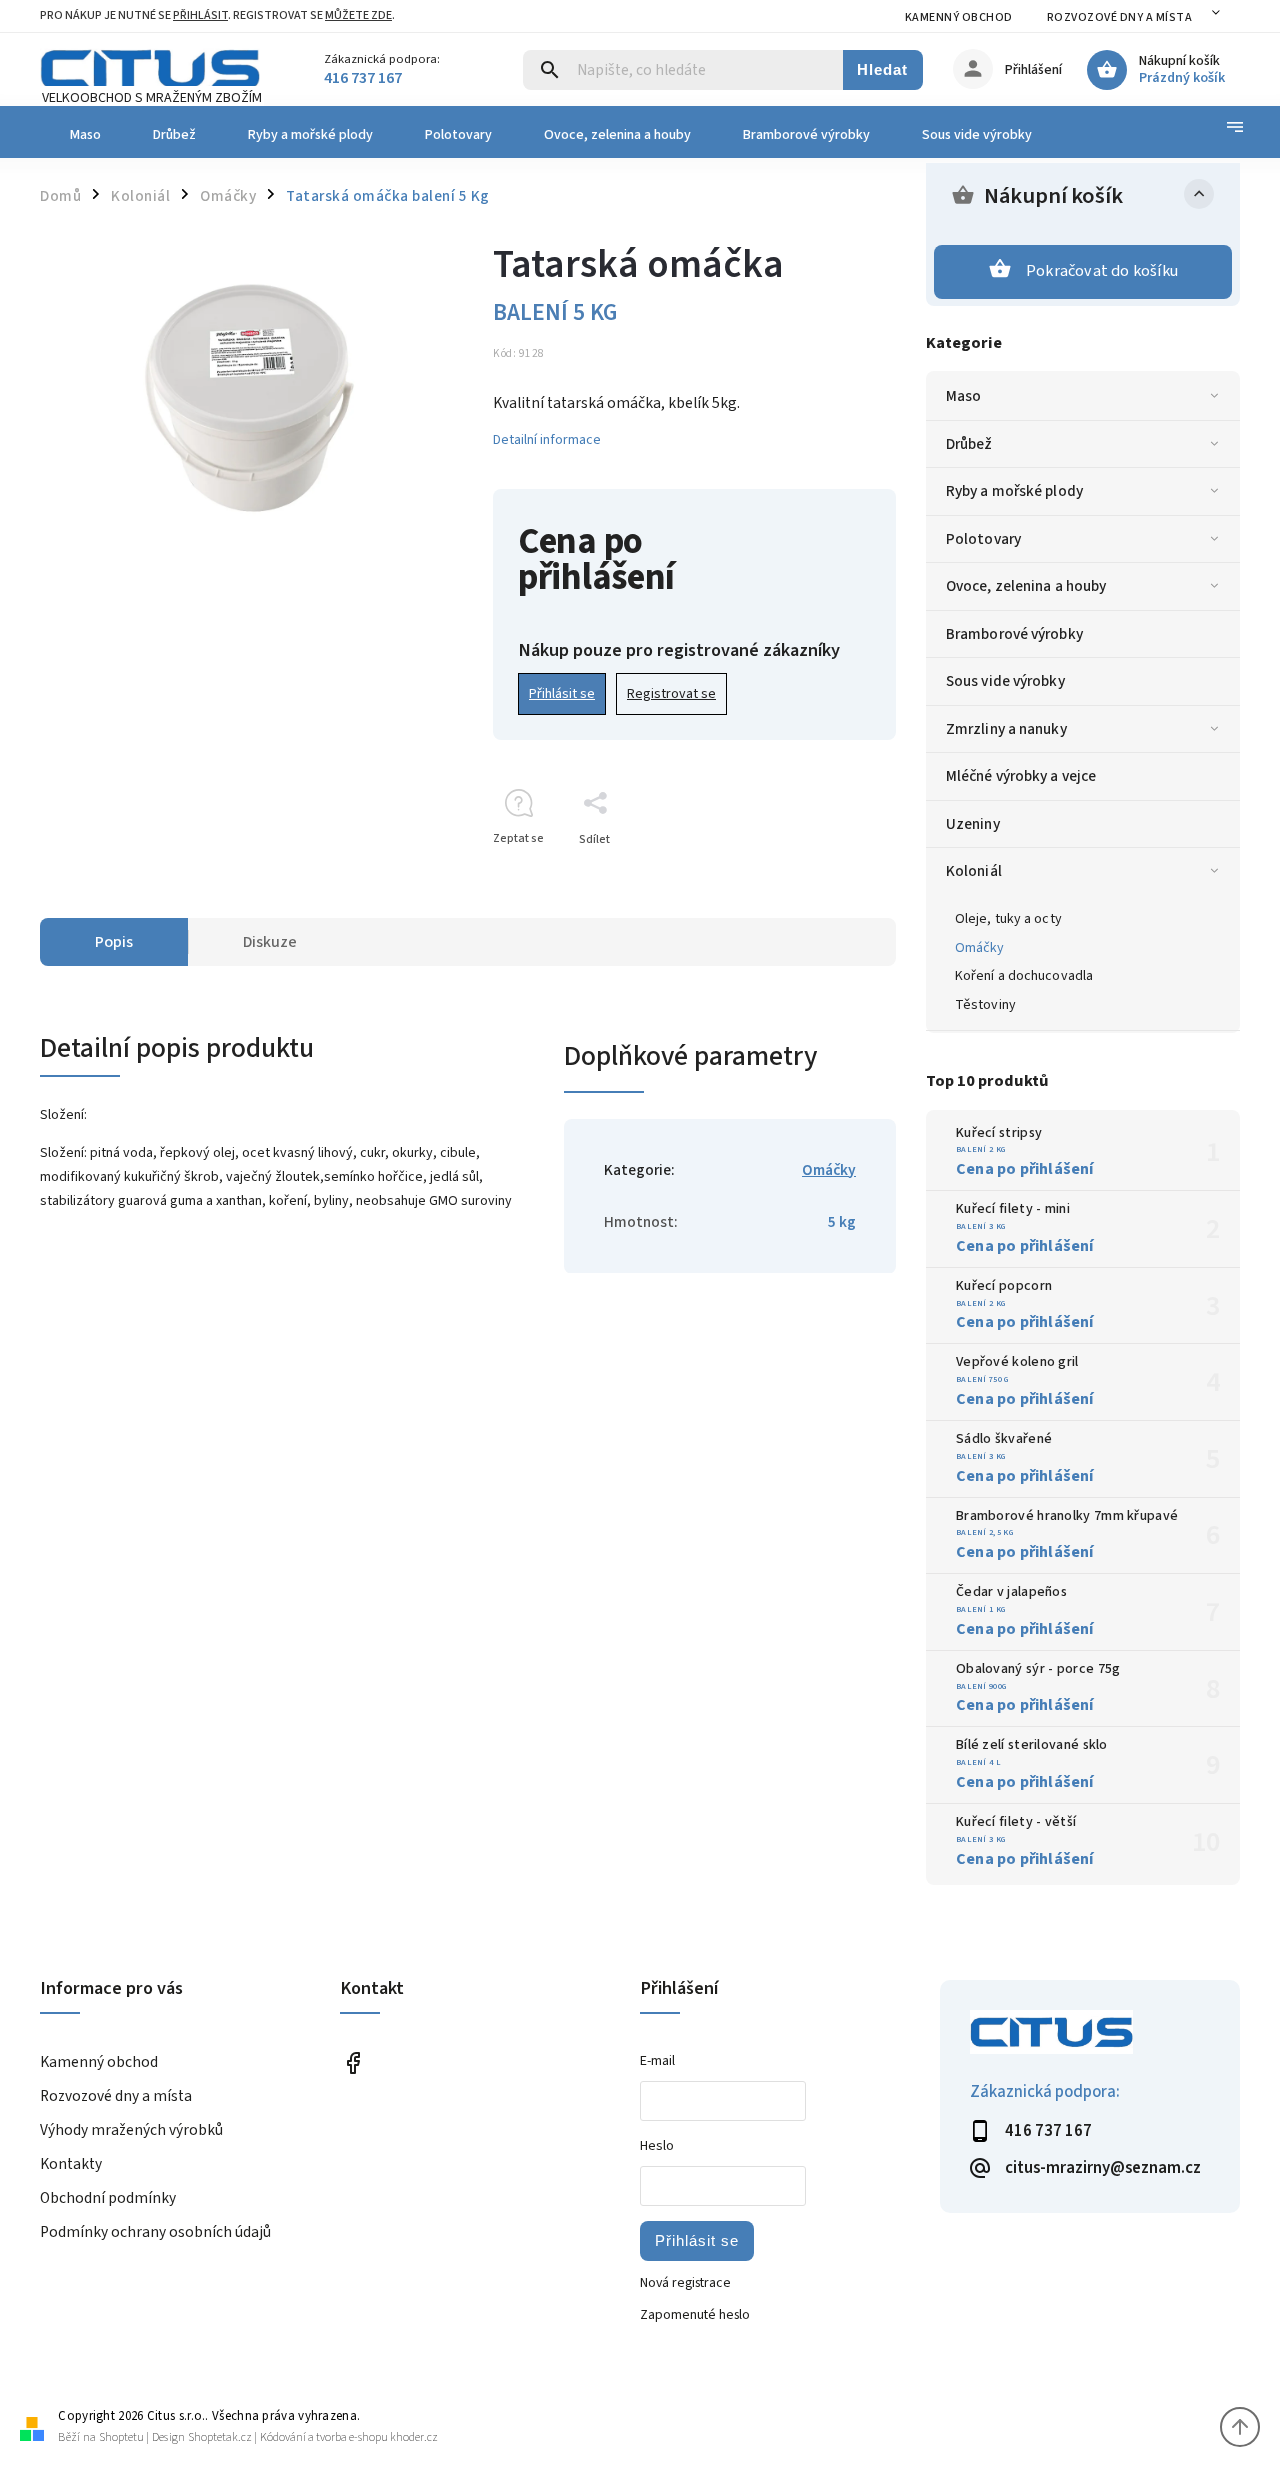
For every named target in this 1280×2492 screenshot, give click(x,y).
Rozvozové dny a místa (1120, 17)
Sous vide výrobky (1005, 681)
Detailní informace (547, 440)
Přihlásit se (562, 694)
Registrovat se (671, 694)
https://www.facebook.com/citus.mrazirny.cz (352, 2063)
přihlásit (200, 15)
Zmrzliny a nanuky (1006, 729)
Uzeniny (973, 824)
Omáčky (980, 948)
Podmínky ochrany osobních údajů (155, 2232)
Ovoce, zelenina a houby (1026, 586)
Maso (963, 396)
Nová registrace (685, 2283)
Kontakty (71, 2164)
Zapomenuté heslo (695, 2315)
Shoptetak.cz (220, 2437)
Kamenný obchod (959, 17)
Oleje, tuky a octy (1008, 919)
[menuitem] (83, 135)
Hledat (882, 69)
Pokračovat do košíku (1102, 271)
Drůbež (969, 444)
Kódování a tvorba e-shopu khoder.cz (349, 2437)
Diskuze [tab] (270, 942)
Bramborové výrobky (1014, 634)
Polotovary (983, 539)
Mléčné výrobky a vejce (1021, 776)
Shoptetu (121, 2437)
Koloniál (974, 871)
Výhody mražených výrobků (131, 2130)
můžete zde (358, 15)
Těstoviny (985, 1005)
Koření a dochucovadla (1024, 976)
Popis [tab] (114, 942)
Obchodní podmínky (108, 2198)
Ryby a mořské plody (1014, 491)
